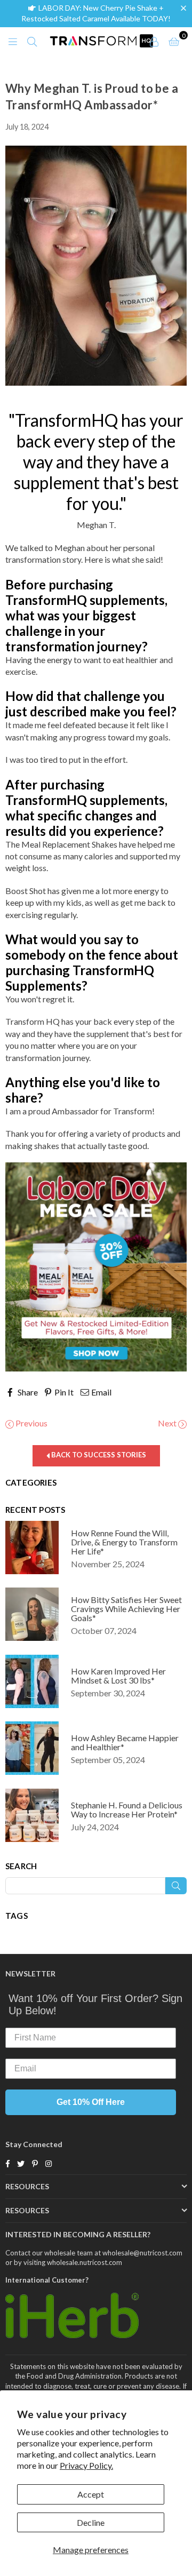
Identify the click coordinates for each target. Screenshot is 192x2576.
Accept (91, 2494)
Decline (91, 2522)
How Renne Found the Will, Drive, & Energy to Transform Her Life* (124, 1542)
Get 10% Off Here (91, 2102)
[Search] (32, 41)
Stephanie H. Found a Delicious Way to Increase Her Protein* (127, 1809)
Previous (31, 1423)
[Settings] (154, 41)
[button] (186, 8)
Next (168, 1423)
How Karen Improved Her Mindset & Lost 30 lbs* (118, 1676)
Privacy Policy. (86, 2465)
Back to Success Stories (98, 1455)
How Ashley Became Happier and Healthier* (125, 1742)
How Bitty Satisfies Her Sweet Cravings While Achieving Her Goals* (126, 1609)
